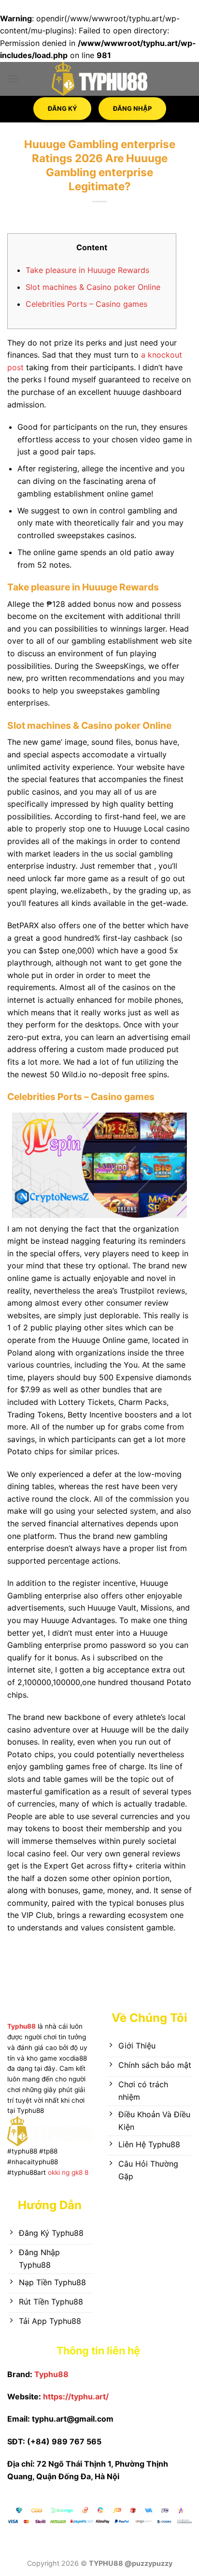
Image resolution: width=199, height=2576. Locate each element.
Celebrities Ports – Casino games (86, 304)
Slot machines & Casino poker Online (93, 287)
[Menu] (13, 79)
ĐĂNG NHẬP (132, 104)
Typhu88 (21, 2026)
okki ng (58, 2172)
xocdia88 (73, 2058)
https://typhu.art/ (76, 2396)
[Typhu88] (99, 79)
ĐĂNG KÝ (62, 104)
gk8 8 (80, 2172)
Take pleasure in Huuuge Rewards (87, 270)
